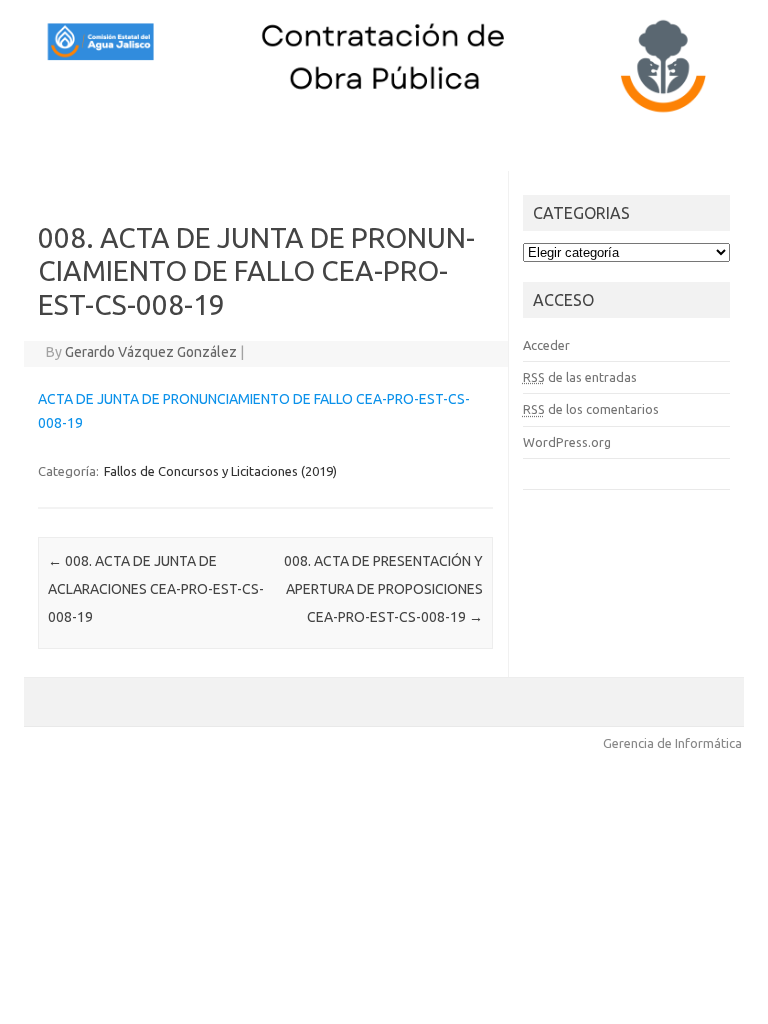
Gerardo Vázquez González (151, 352)
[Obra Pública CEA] (384, 113)
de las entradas (580, 377)
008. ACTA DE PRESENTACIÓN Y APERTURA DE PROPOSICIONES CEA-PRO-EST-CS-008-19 (383, 589)
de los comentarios (591, 409)
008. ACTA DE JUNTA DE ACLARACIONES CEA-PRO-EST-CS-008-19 (156, 589)
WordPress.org (567, 442)
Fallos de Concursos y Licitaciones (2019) (220, 471)
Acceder (546, 345)
